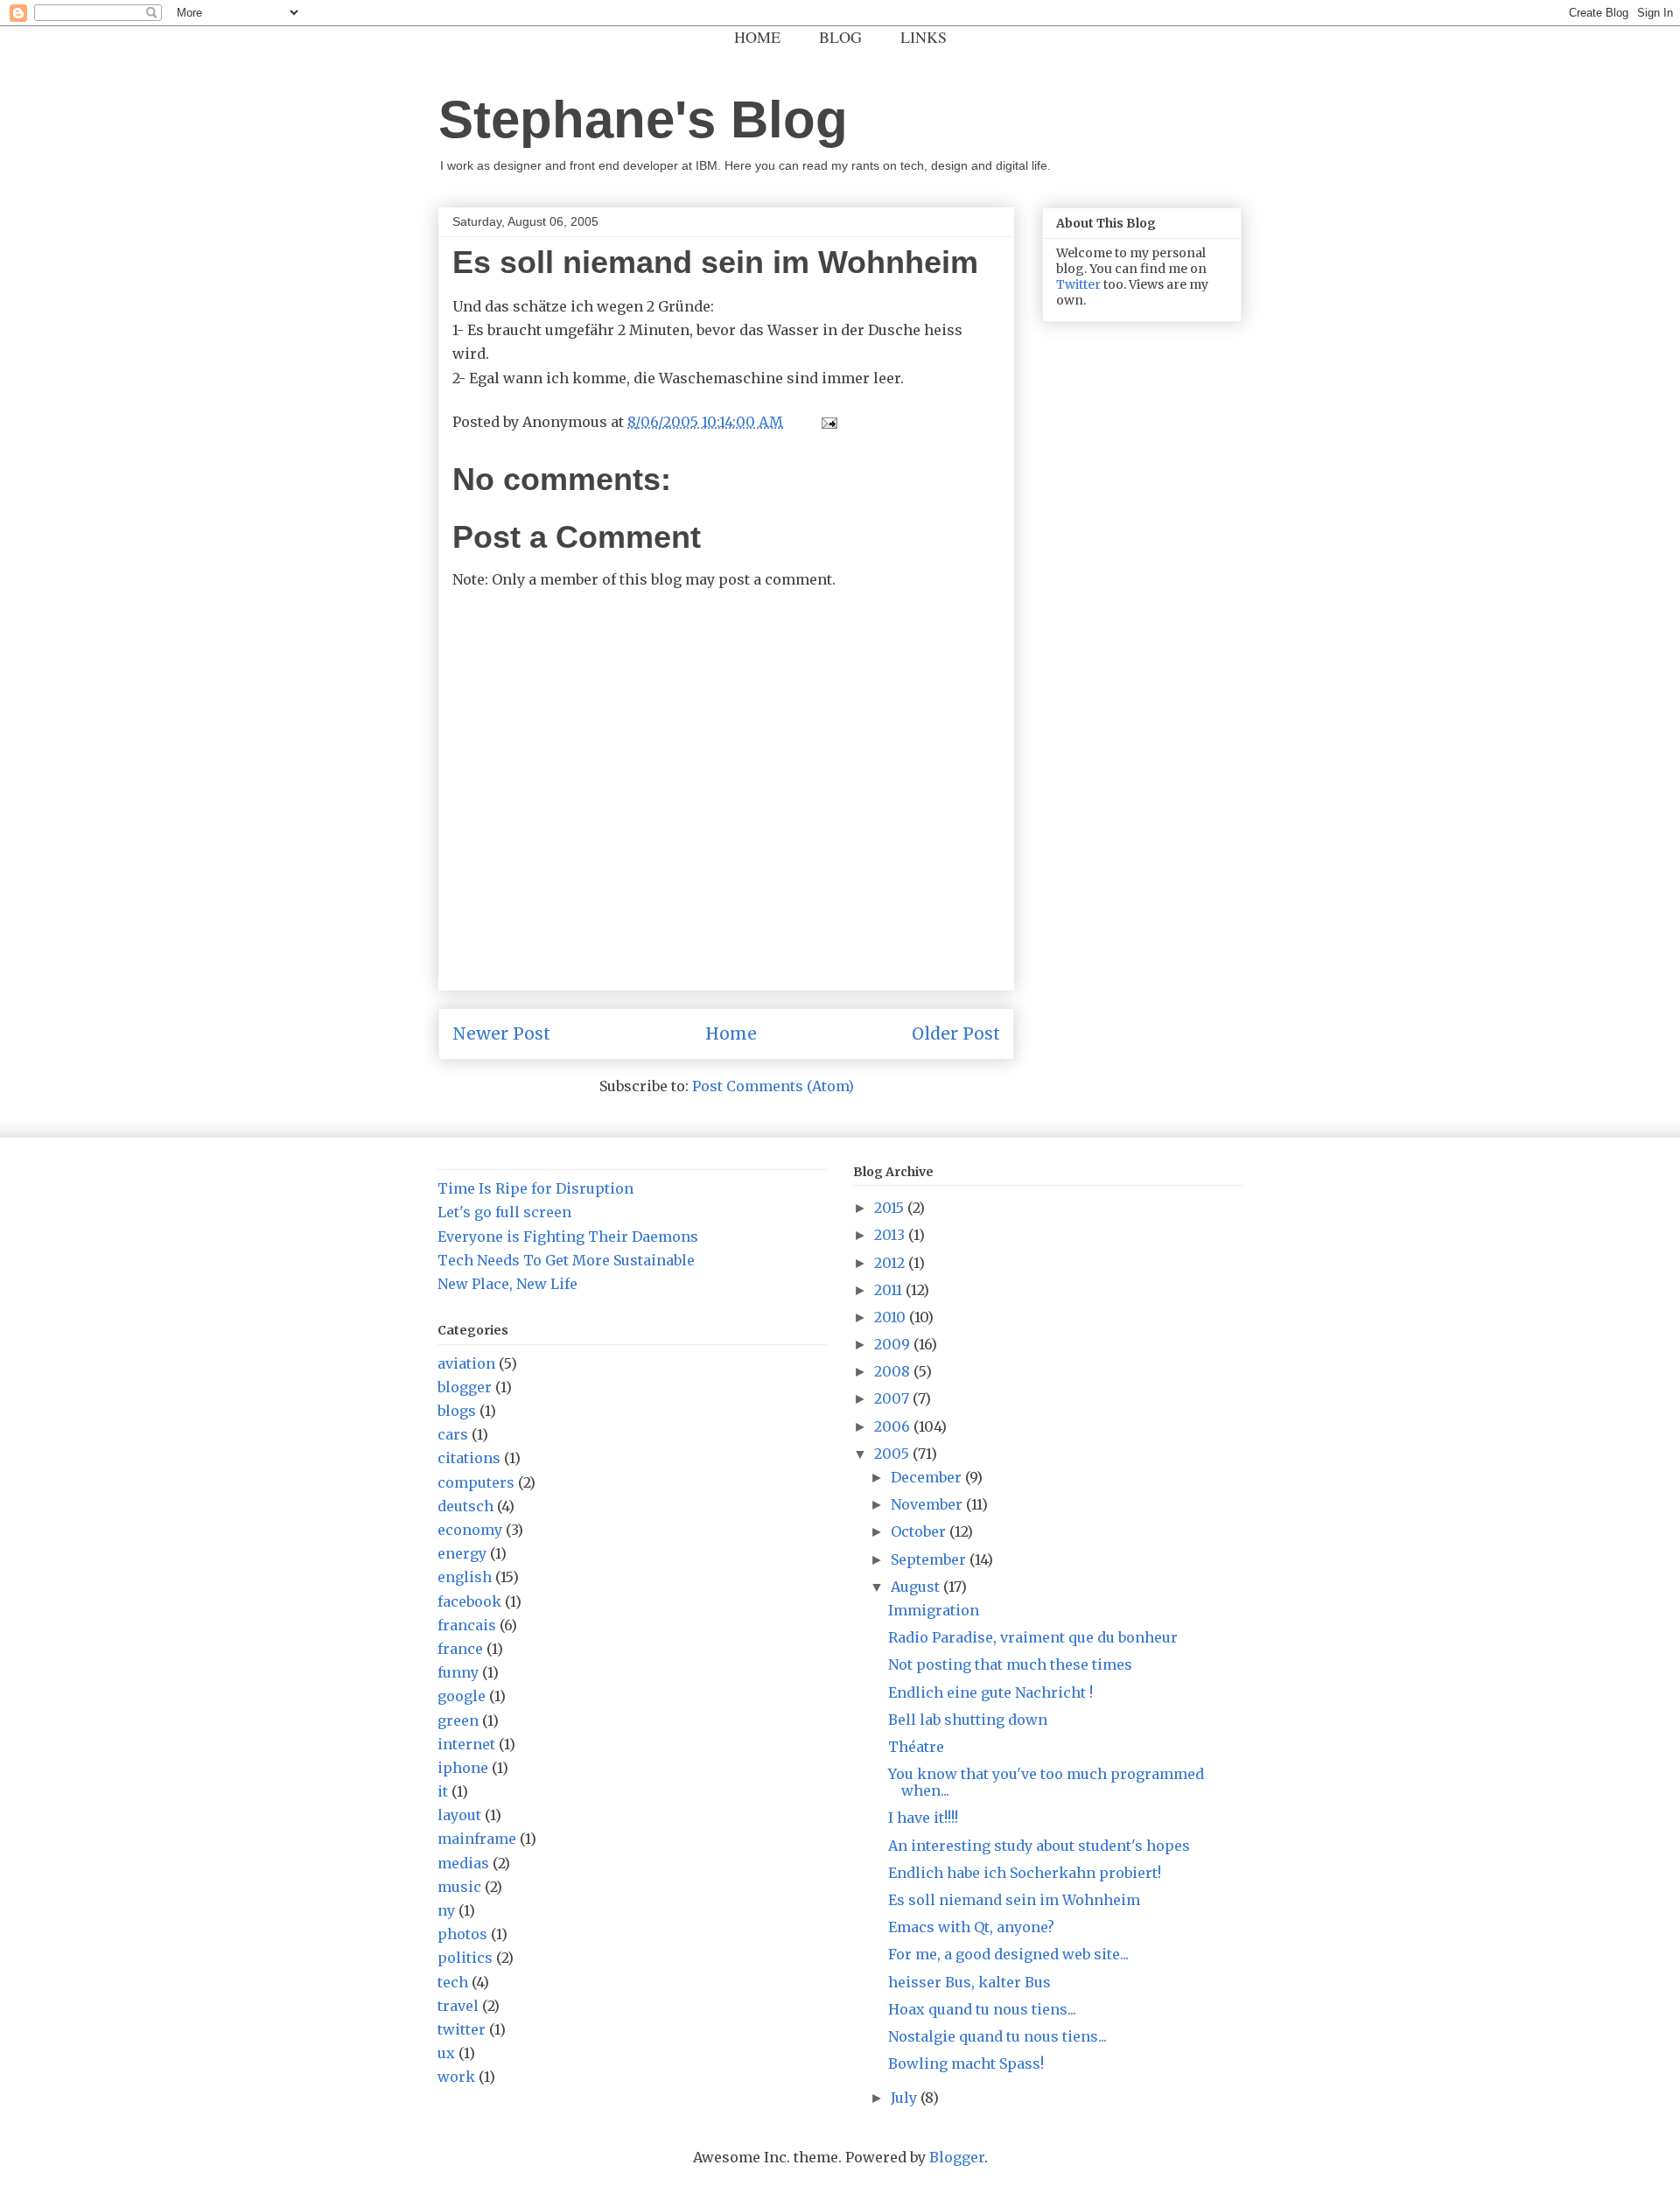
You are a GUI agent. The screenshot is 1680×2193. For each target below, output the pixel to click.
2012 (891, 1263)
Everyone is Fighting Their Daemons (568, 1237)
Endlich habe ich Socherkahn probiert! (1025, 1873)
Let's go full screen (504, 1212)
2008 (894, 1371)
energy (462, 1553)
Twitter (1078, 284)
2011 (890, 1290)
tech (453, 1982)
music (459, 1887)
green (458, 1720)
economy (470, 1530)
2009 (894, 1344)
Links (924, 37)
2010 (892, 1317)
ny (446, 1910)
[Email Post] (826, 422)
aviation (466, 1363)
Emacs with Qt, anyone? (971, 1927)
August (917, 1587)
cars (453, 1434)
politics (465, 1958)
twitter (462, 2029)
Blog (840, 37)
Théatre (916, 1747)
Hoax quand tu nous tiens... (982, 2009)
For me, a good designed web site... (1008, 1954)
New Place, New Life (507, 1284)
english (465, 1577)
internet (466, 1744)
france (460, 1649)
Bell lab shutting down (968, 1720)
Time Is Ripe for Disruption (535, 1188)
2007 (893, 1398)
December (928, 1477)
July (906, 2098)
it (443, 1791)
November (928, 1504)
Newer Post (501, 1033)
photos (462, 1934)
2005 (893, 1454)
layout (459, 1815)
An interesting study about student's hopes (1039, 1846)
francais (467, 1625)
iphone (463, 1768)
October (920, 1531)
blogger (465, 1387)
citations (469, 1458)
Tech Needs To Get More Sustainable (566, 1260)
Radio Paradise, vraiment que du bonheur (1033, 1637)
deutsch (465, 1506)
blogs (457, 1411)
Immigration (934, 1610)
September (930, 1559)
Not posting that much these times (1010, 1664)
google (462, 1696)
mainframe (477, 1839)
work (456, 2077)
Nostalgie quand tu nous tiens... (997, 2036)
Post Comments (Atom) (773, 1086)
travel (458, 2006)
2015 (891, 1208)
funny (458, 1672)
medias (463, 1863)
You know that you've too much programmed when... (1046, 1782)
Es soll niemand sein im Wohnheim (1014, 1900)
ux (446, 2053)
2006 (894, 1426)
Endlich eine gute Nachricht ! (990, 1692)
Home (757, 37)
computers (476, 1482)
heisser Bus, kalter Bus (969, 1982)
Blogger (957, 2157)
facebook (469, 1601)
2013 (891, 1235)
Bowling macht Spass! (966, 2063)
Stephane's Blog (643, 119)
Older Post (956, 1033)
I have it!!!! (923, 1818)
